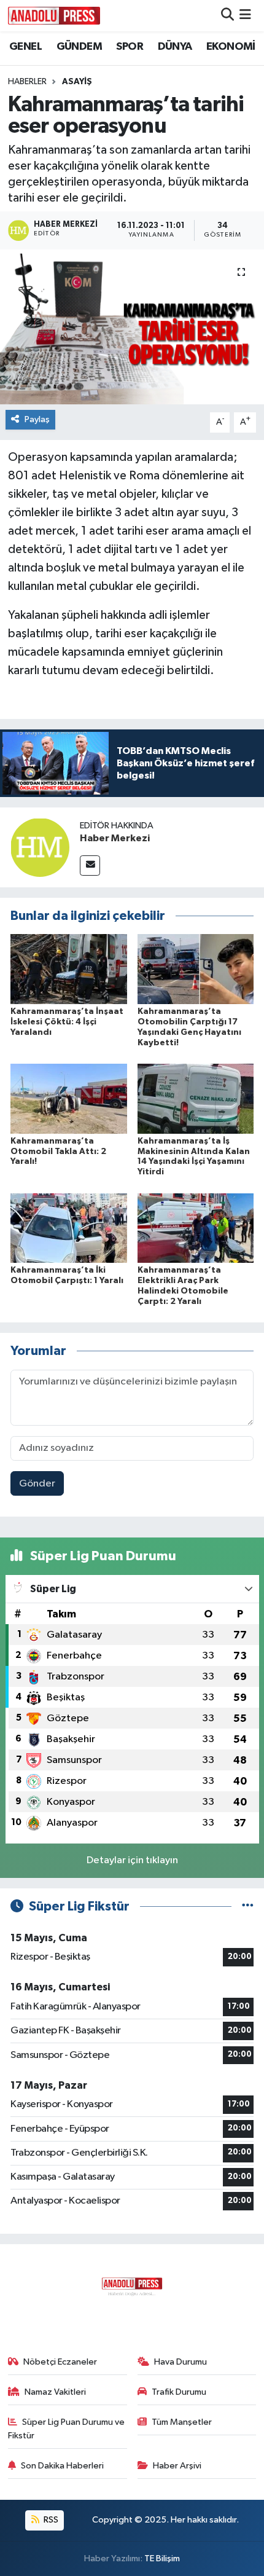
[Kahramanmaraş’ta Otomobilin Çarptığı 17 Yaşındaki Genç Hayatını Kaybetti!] (196, 969)
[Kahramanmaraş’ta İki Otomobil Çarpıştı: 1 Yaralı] (69, 1227)
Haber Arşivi (177, 2466)
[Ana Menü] (245, 16)
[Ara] (227, 16)
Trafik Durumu (179, 2392)
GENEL (25, 47)
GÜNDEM (79, 47)
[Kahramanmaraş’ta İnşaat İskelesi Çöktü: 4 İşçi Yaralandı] (69, 969)
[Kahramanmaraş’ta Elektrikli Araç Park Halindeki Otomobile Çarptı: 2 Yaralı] (196, 1227)
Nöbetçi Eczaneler (60, 2362)
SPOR (130, 47)
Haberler (27, 82)
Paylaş (37, 419)
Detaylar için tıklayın (132, 1860)
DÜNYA (175, 47)
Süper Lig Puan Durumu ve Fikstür (67, 2429)
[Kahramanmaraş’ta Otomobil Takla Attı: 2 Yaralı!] (69, 1098)
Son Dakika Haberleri (62, 2466)
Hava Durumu (181, 2362)
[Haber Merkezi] (40, 847)
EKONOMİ (231, 47)
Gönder (37, 1484)
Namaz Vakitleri (55, 2392)
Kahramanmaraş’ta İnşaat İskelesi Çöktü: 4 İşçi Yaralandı (67, 1022)
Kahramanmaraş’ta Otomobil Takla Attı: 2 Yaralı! (58, 1152)
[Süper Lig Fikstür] (248, 1906)
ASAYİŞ (77, 82)
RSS (50, 2520)
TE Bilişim (162, 2558)
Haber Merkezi (115, 838)
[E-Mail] (90, 866)
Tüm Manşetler (182, 2422)
